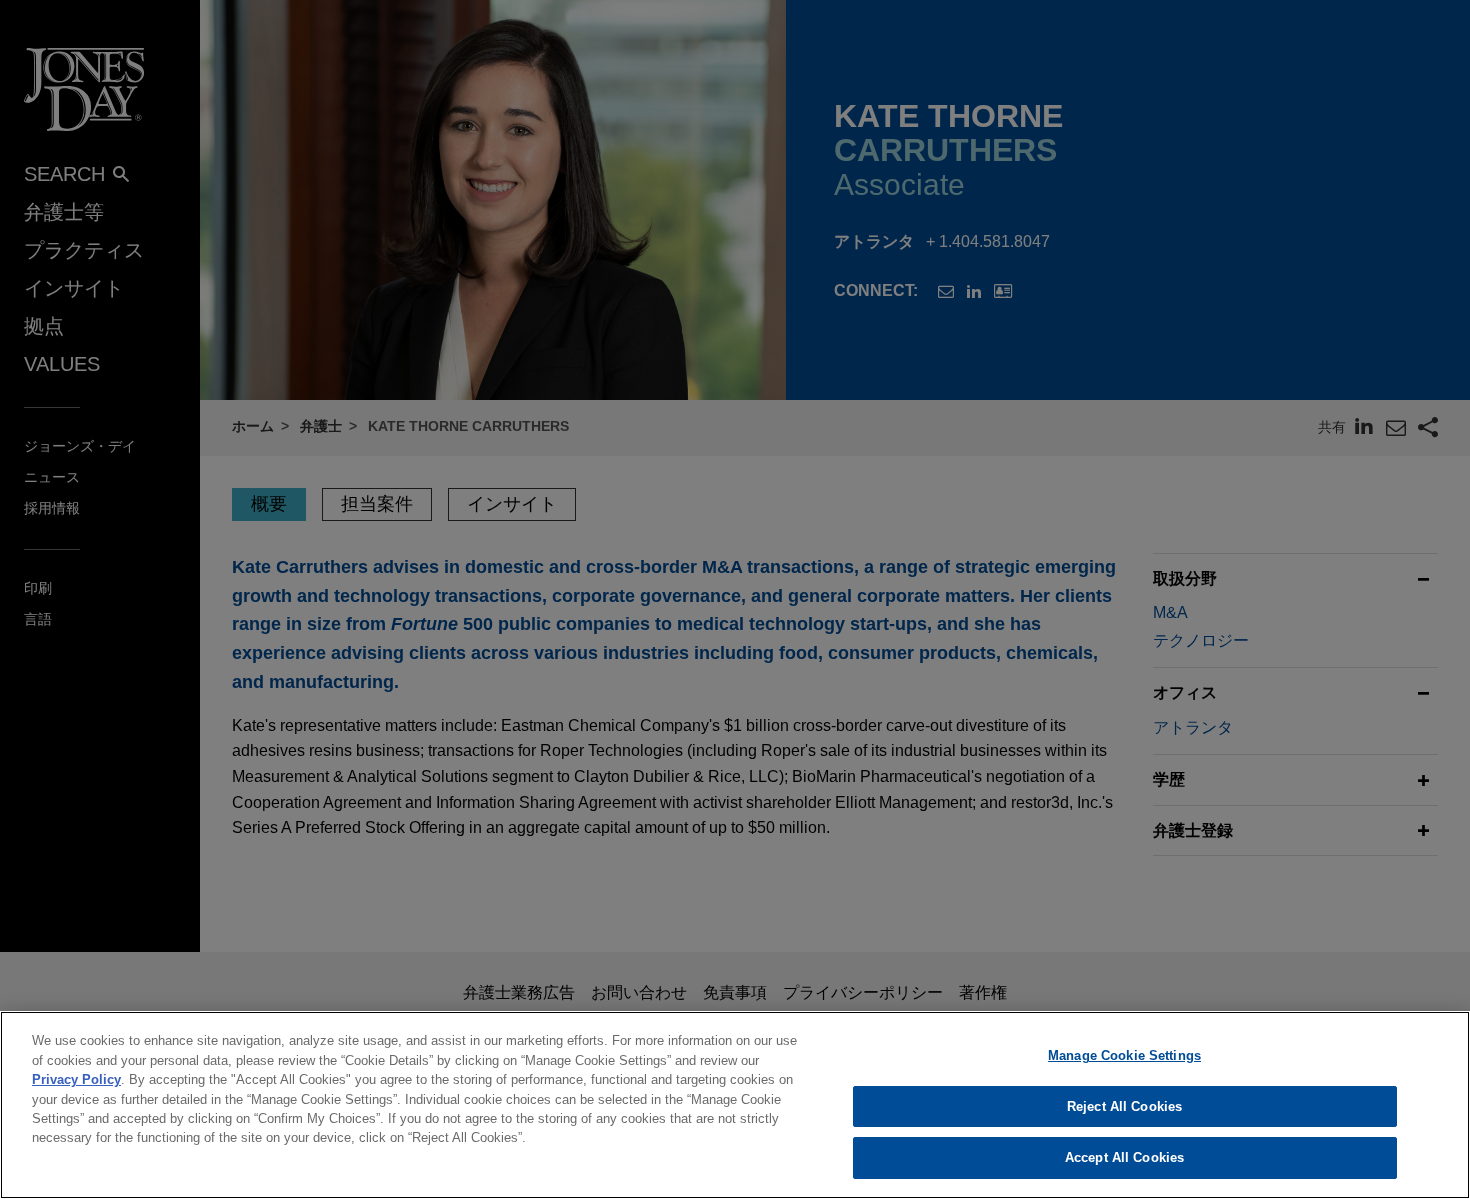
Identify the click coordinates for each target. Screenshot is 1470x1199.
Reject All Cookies (1124, 1106)
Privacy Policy (76, 1079)
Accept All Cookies (1124, 1157)
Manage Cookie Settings (1124, 1055)
